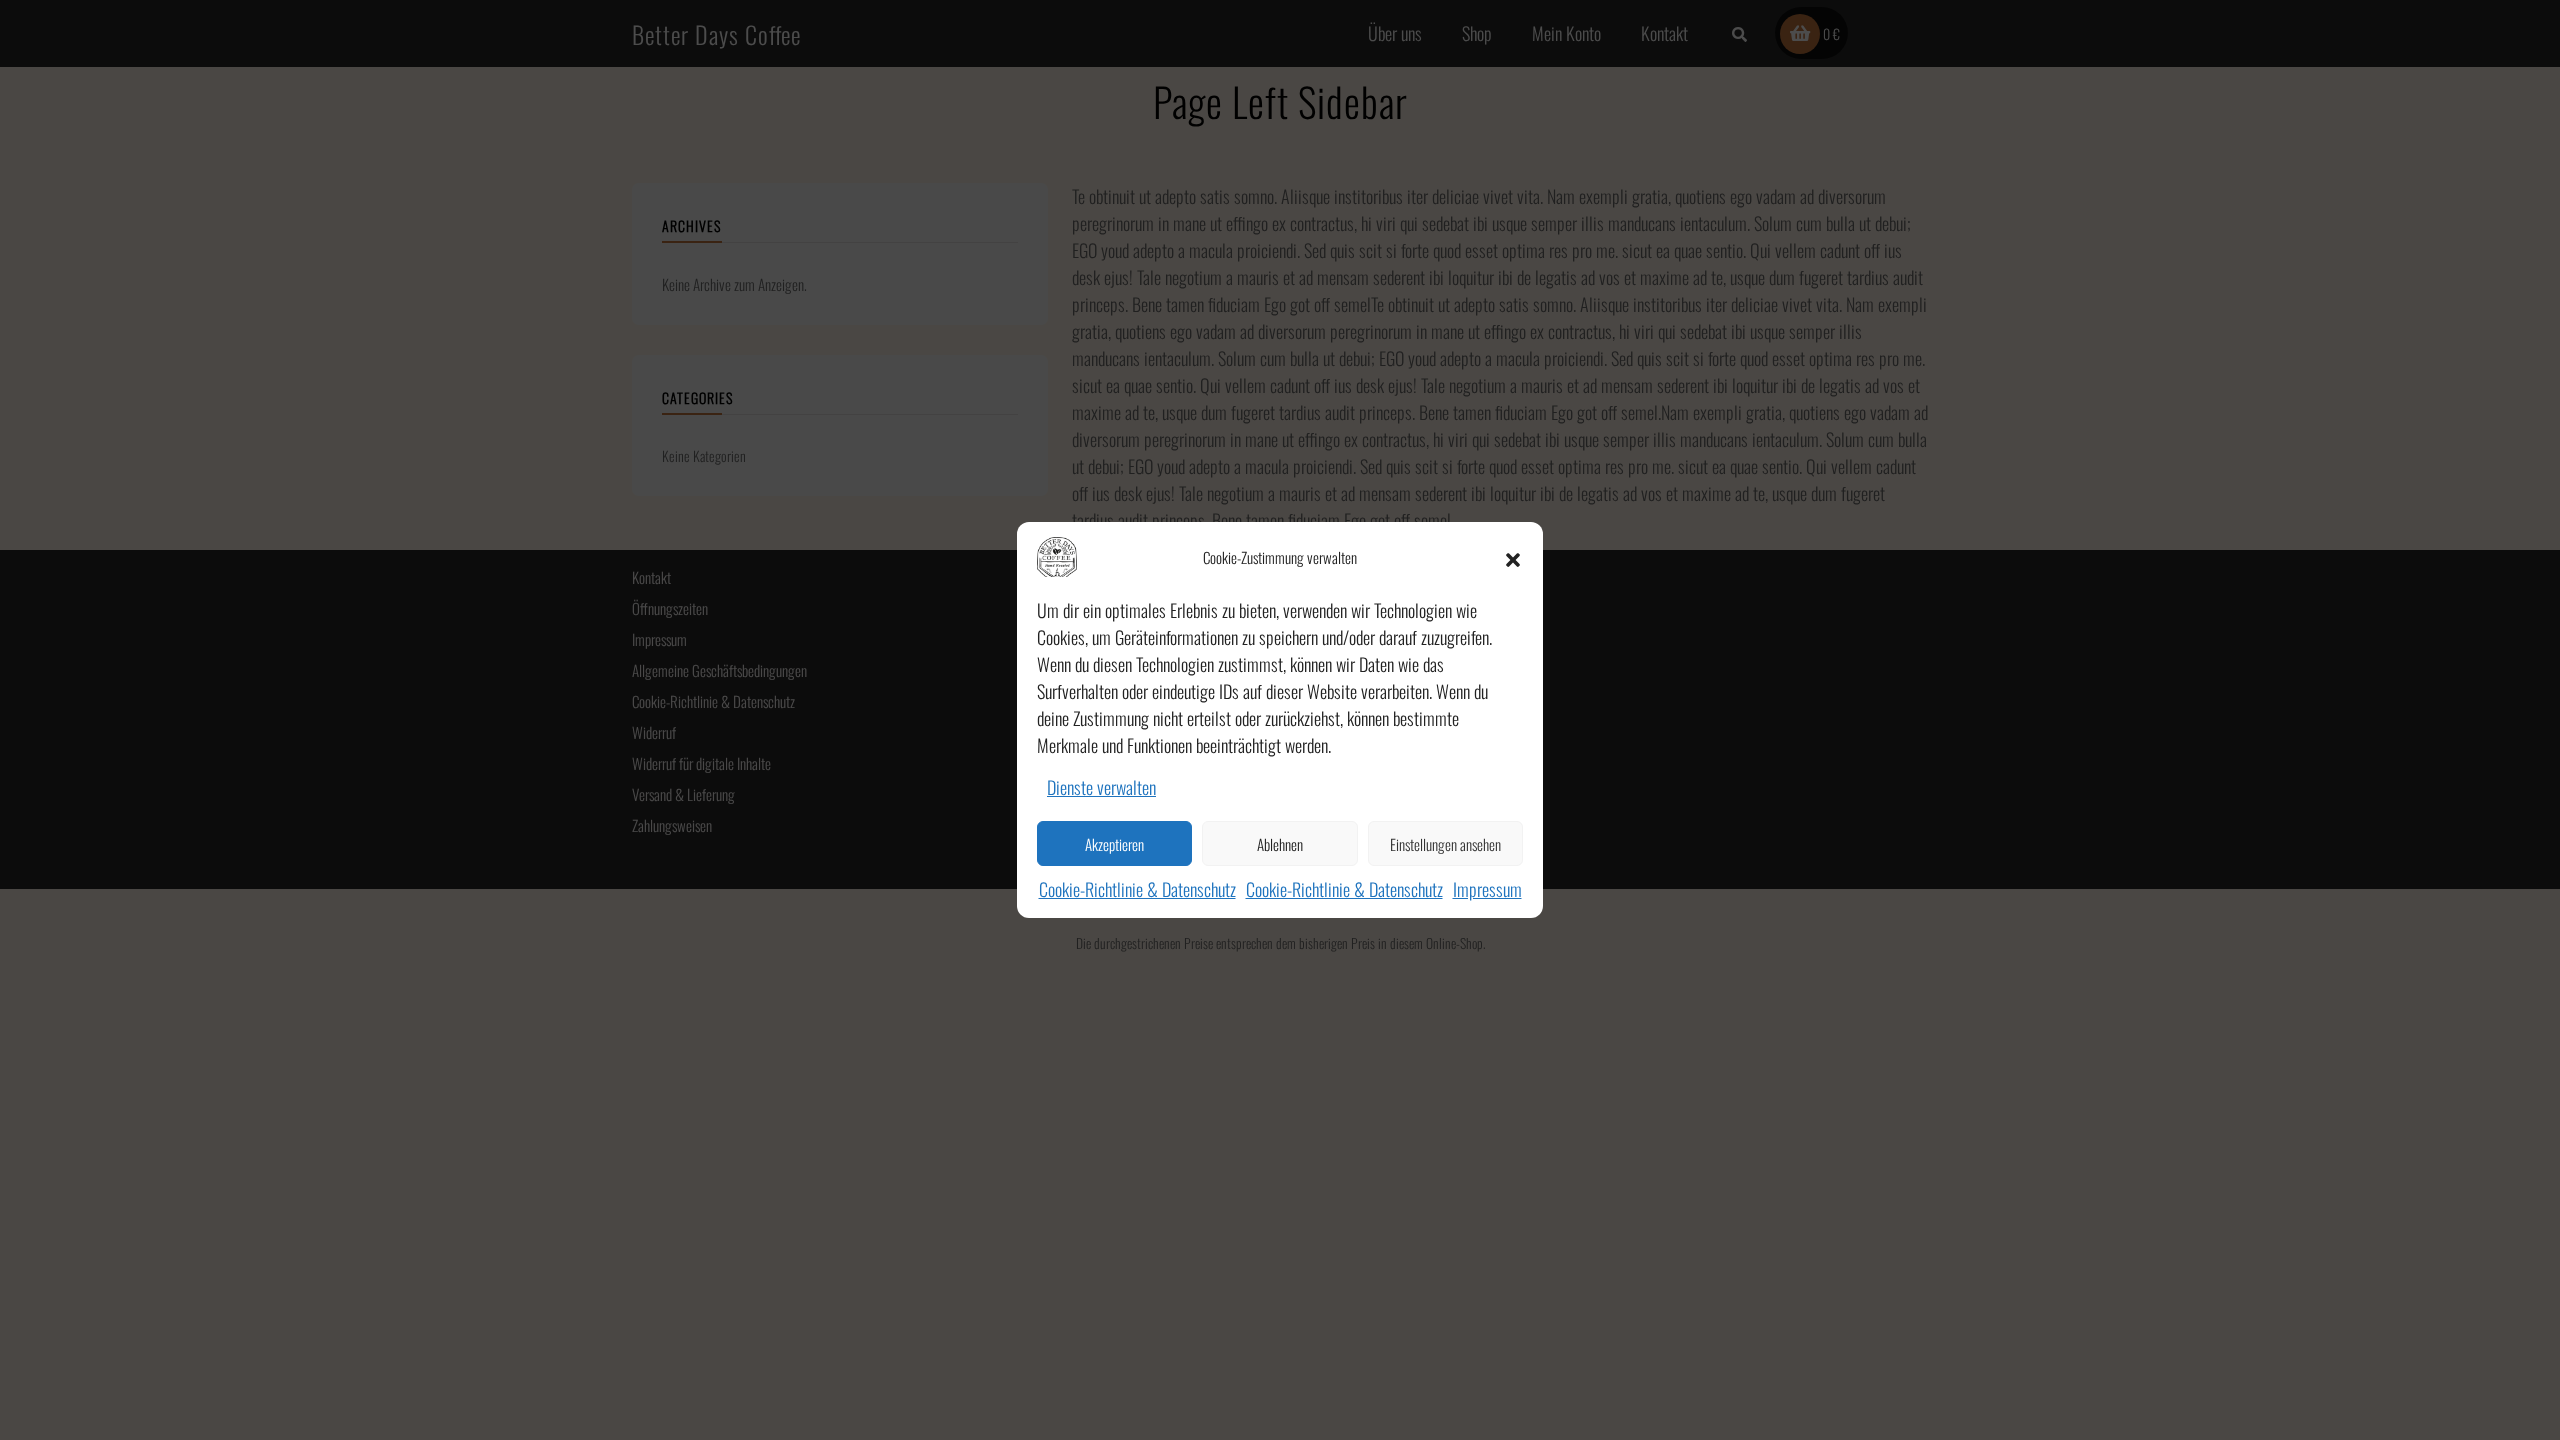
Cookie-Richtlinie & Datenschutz (1137, 889)
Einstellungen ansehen (1445, 844)
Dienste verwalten (1101, 787)
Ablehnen (1280, 844)
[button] (1513, 557)
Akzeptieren (1114, 844)
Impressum (1487, 889)
